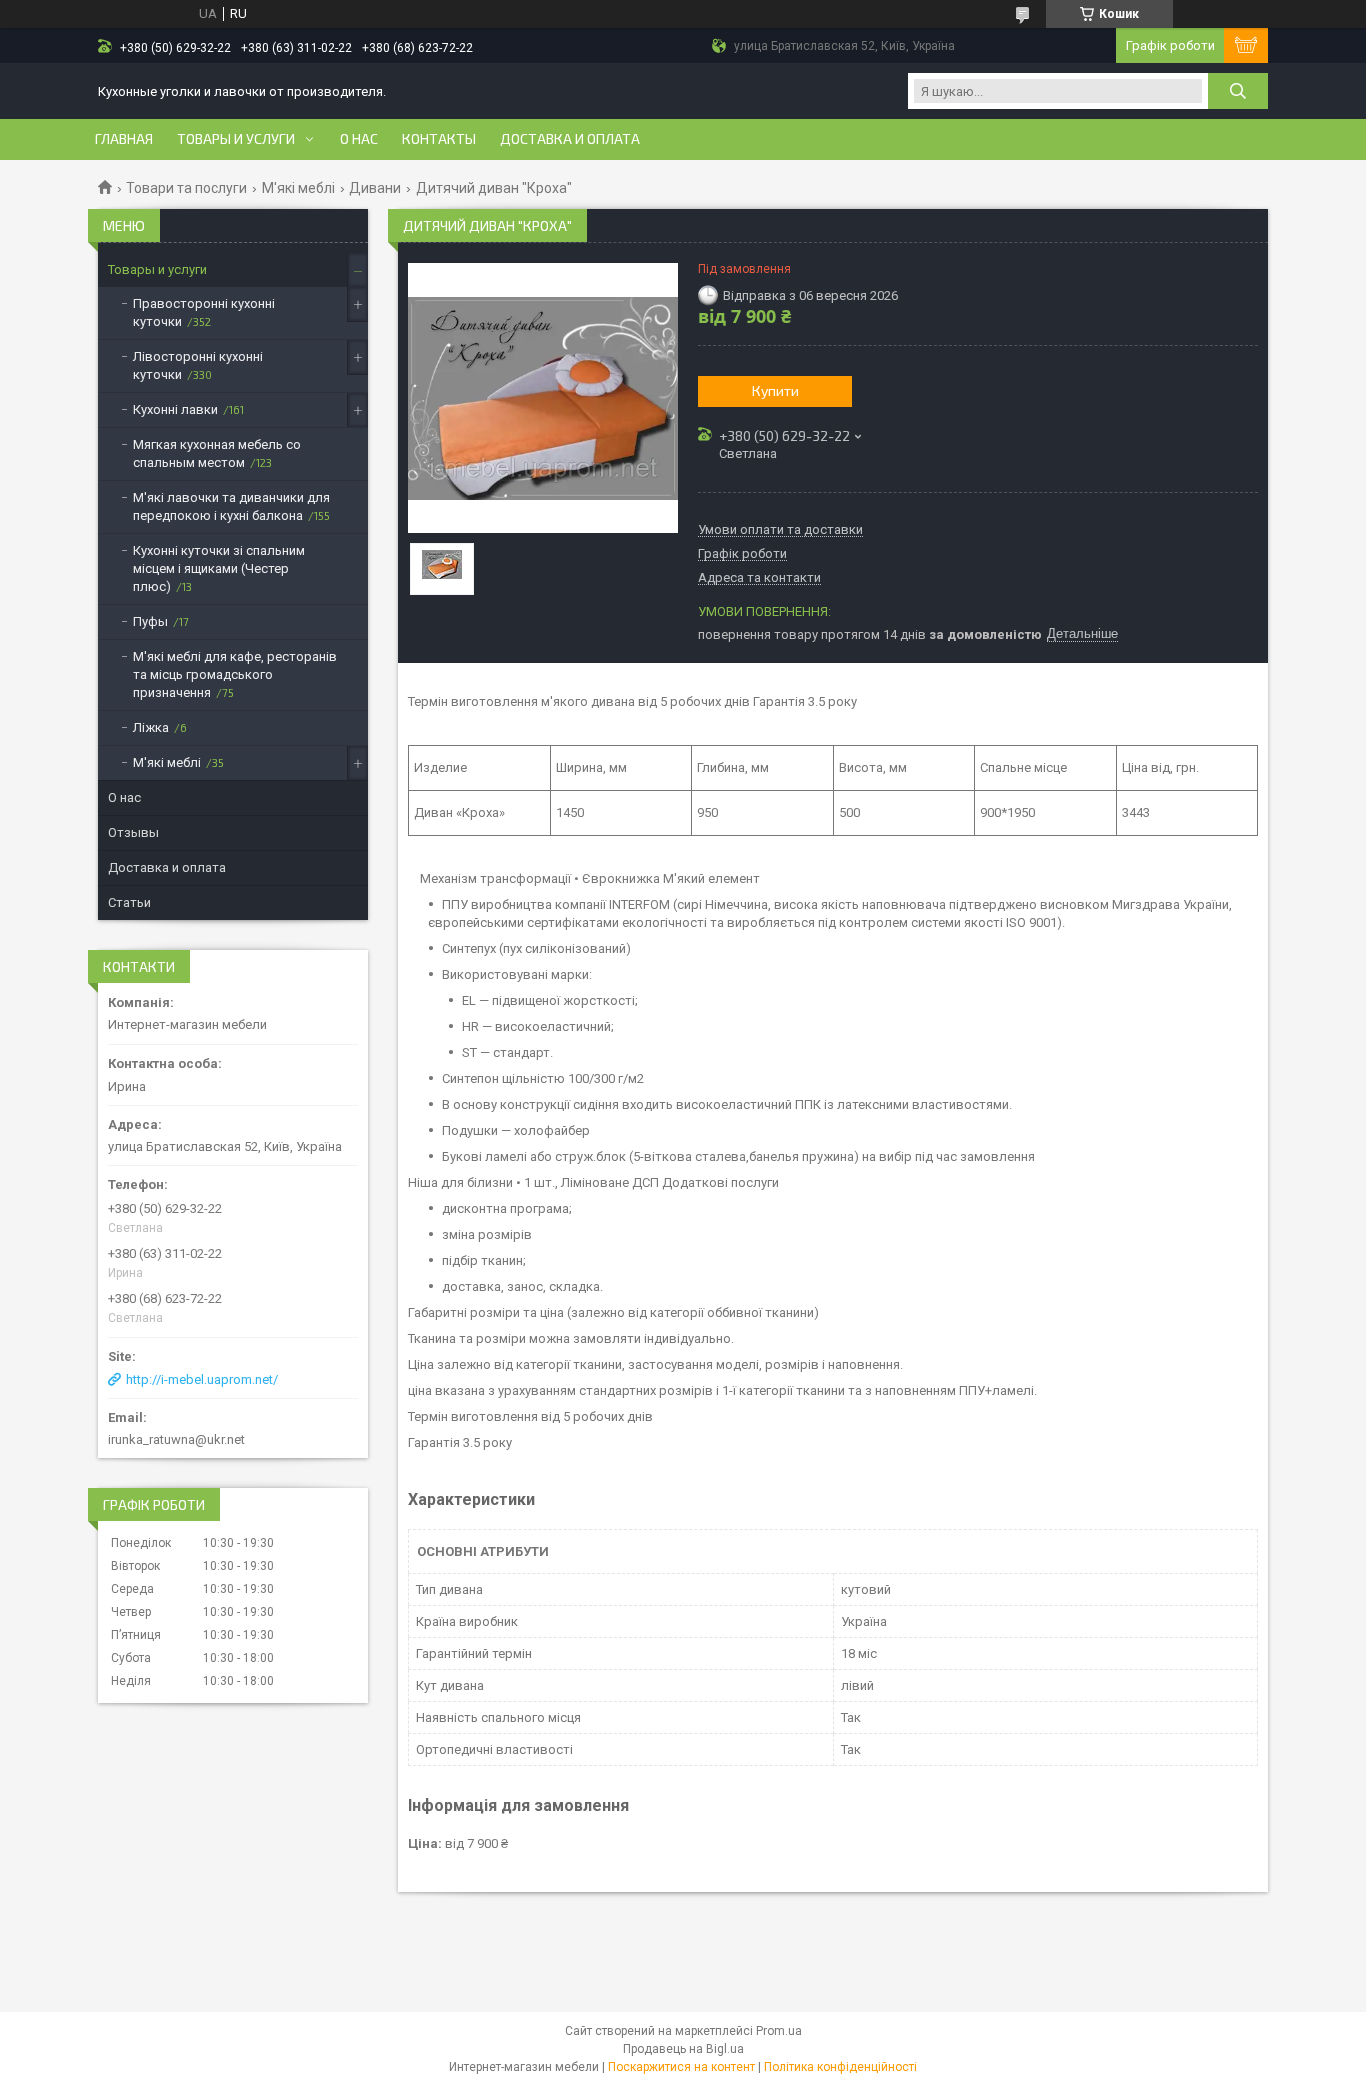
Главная (124, 139)
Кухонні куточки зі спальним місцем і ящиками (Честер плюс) (219, 568)
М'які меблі (298, 188)
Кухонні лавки (175, 409)
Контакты (439, 139)
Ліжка (151, 727)
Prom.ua (779, 2031)
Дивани (375, 188)
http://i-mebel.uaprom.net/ (202, 1379)
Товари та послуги (186, 188)
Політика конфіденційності (840, 2067)
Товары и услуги (236, 139)
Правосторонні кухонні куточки (204, 312)
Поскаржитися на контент (681, 2067)
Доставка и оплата (570, 139)
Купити (775, 390)
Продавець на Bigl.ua (683, 2049)
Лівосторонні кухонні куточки (198, 365)
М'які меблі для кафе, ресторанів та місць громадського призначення (235, 674)
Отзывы (133, 832)
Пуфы (150, 621)
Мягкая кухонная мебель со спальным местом (217, 453)
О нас (359, 139)
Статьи (129, 902)
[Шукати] (1238, 91)
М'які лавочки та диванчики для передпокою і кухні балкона (231, 506)
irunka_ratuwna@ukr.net (176, 1439)
